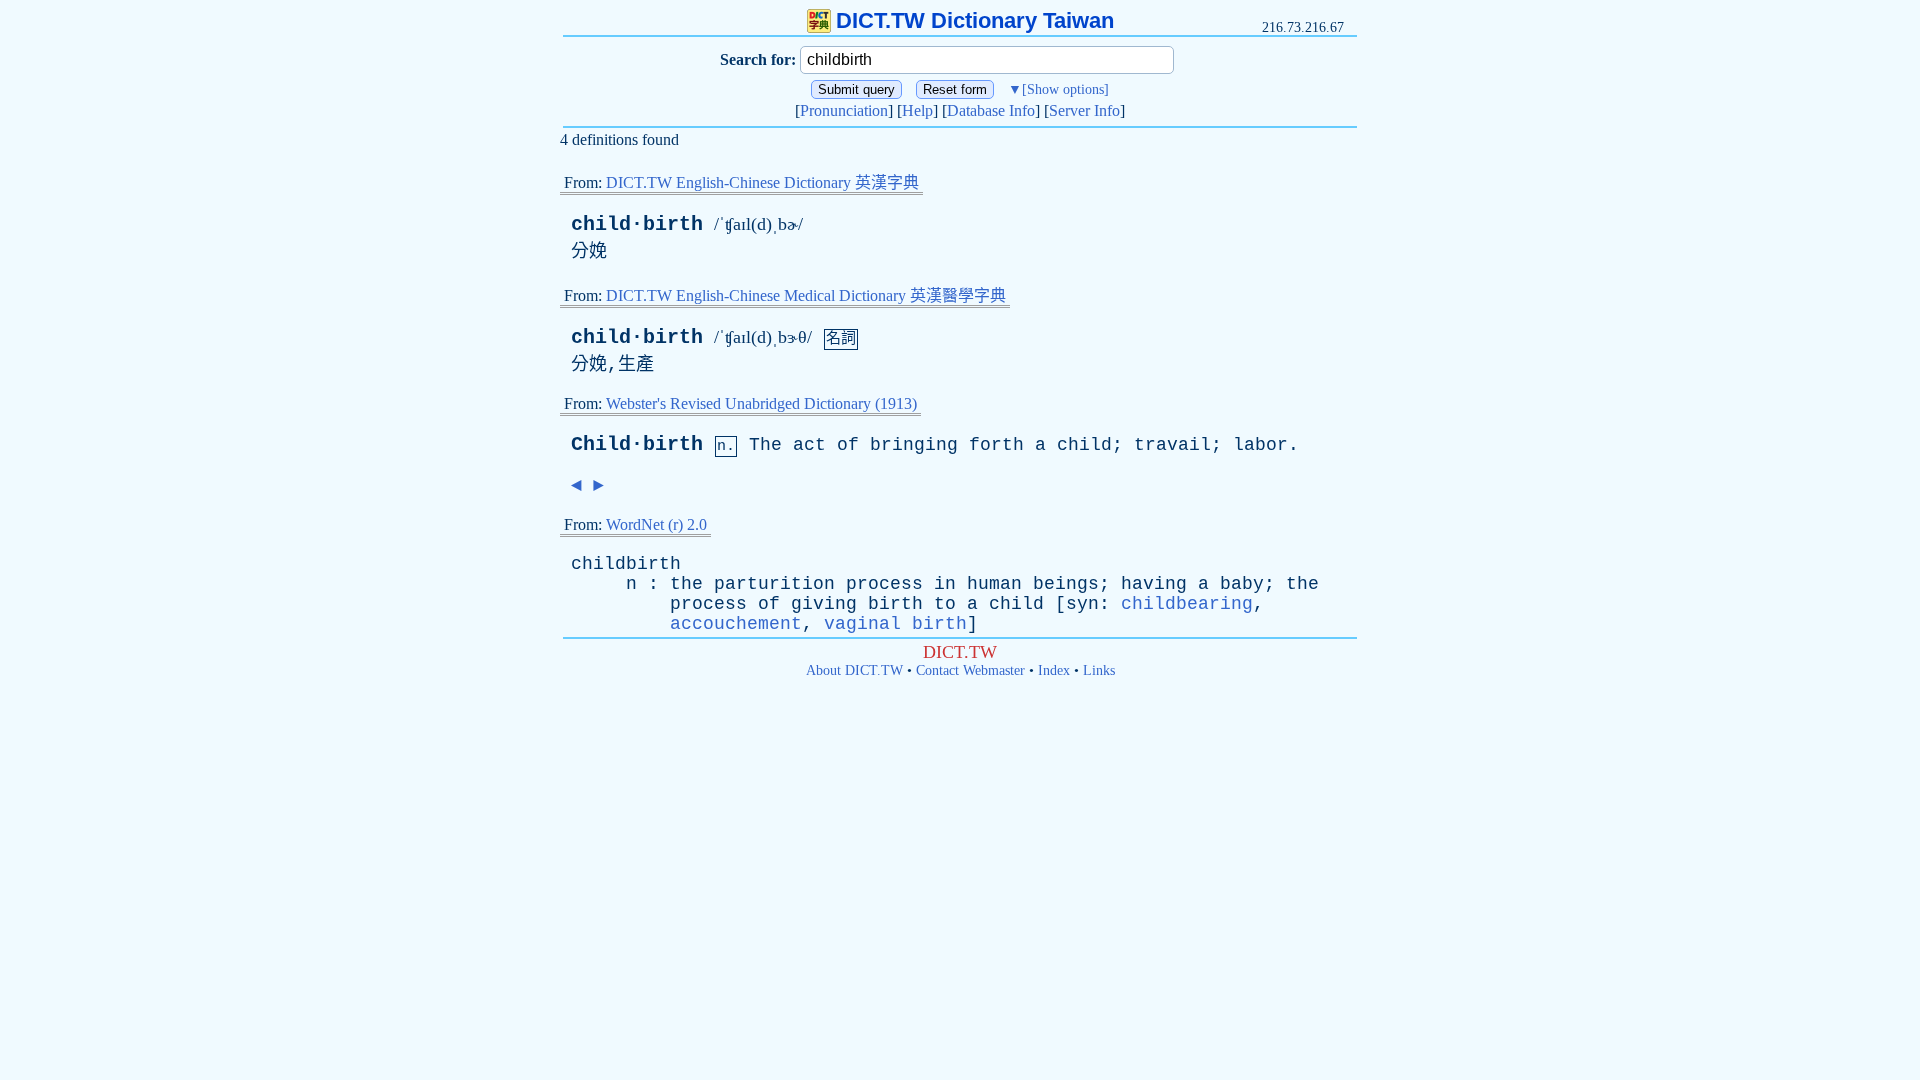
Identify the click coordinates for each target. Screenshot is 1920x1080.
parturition (774, 584)
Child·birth (637, 444)
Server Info (1084, 110)
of (848, 445)
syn (1082, 604)
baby (1242, 584)
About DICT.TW (854, 670)
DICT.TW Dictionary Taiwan (975, 20)
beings (1066, 584)
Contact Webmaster (970, 670)
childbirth (626, 564)
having (1154, 584)
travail (1172, 445)
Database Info (991, 110)
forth (996, 445)
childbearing (1187, 604)
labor (1260, 445)
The (765, 445)
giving (824, 604)
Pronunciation (844, 110)
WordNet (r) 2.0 (656, 524)
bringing (914, 445)
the (686, 584)
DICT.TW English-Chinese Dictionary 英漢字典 (762, 182)
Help (917, 110)
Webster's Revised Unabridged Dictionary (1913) (761, 403)
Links (1099, 670)
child (1084, 445)
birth (895, 604)
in (945, 584)
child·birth (637, 224)
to (945, 604)
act (809, 445)
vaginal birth (895, 624)
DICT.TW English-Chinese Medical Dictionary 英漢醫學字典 (806, 295)
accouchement (736, 624)
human (994, 584)
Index (1054, 670)
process (884, 584)
